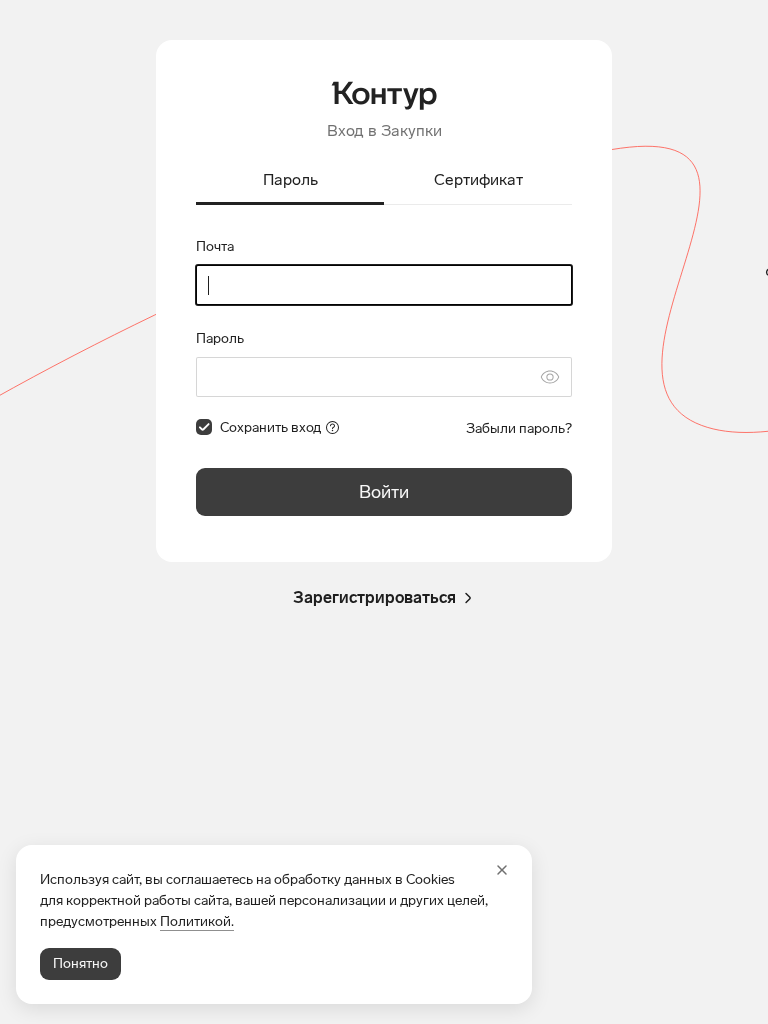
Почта (215, 246)
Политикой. (197, 921)
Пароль (220, 338)
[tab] (290, 181)
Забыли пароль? (519, 428)
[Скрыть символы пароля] (550, 377)
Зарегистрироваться (374, 597)
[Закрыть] (502, 870)
